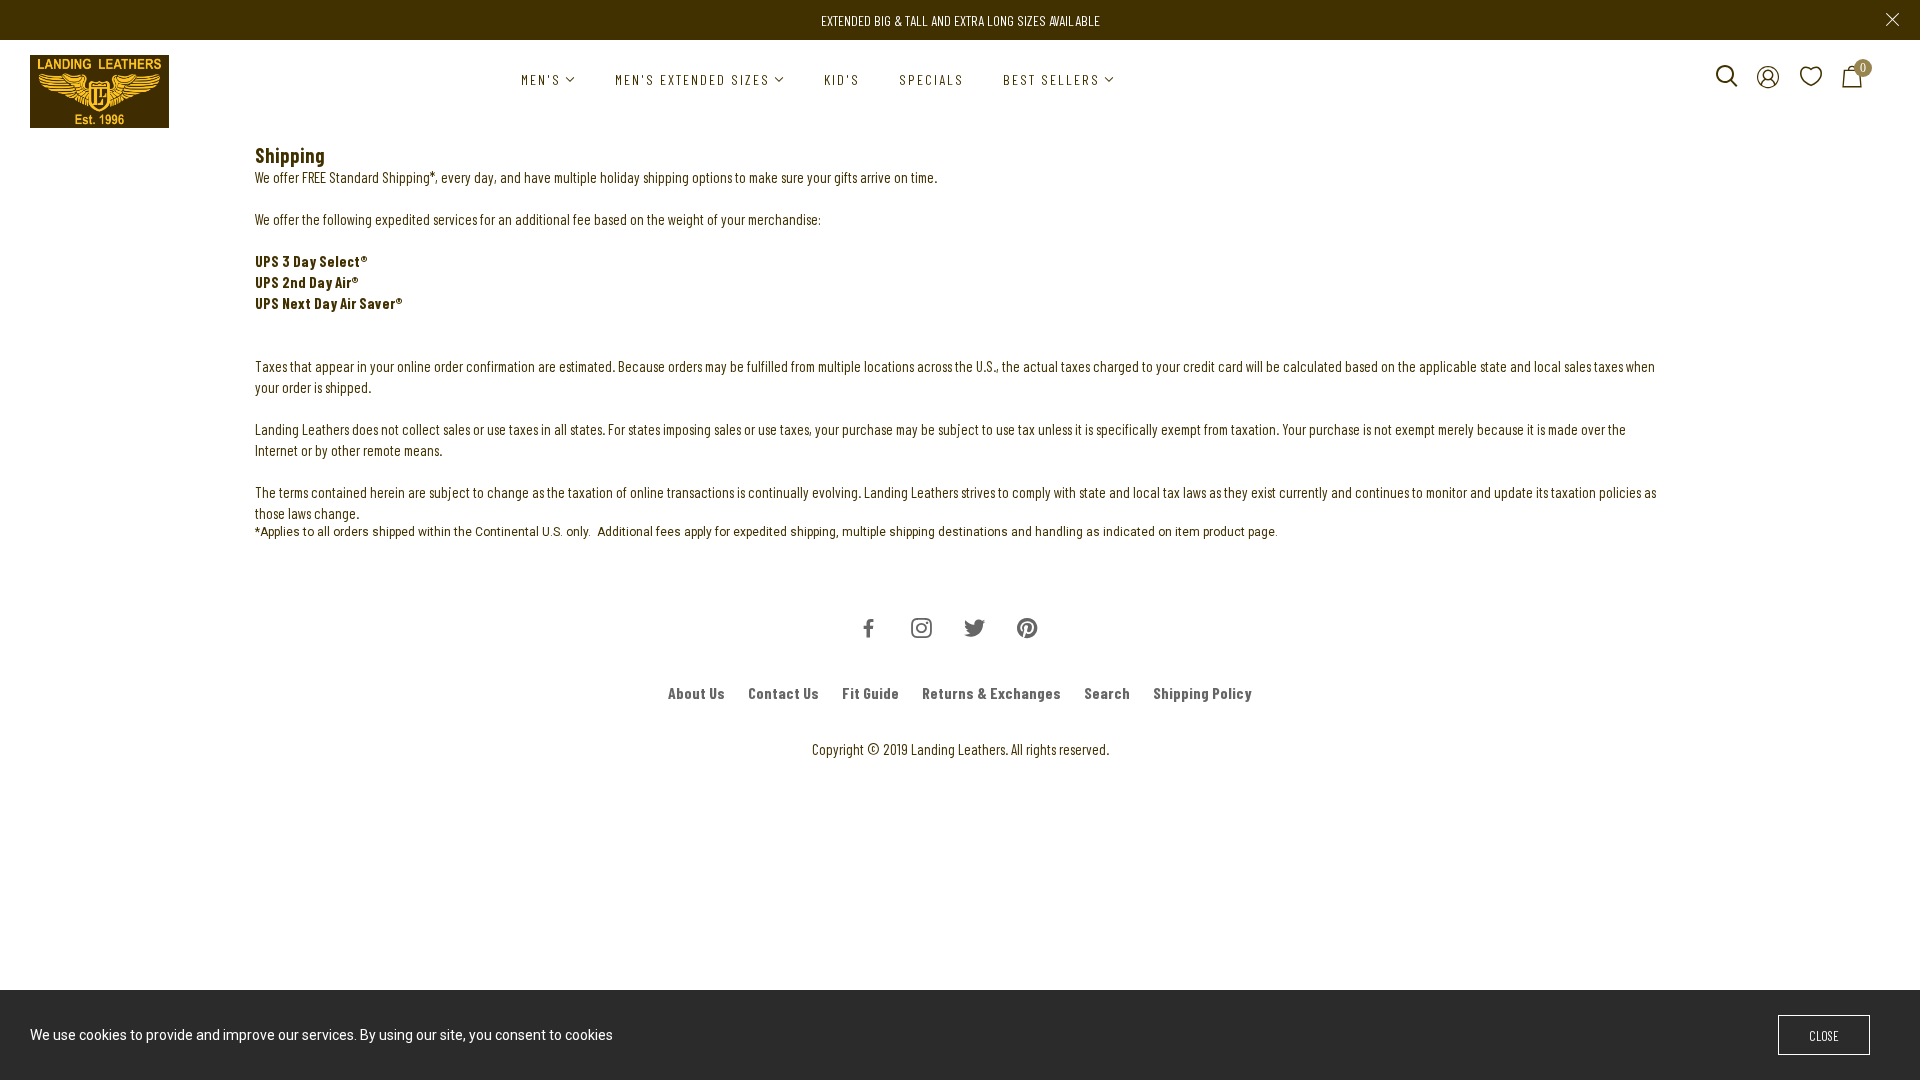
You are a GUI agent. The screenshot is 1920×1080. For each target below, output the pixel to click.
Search (1107, 692)
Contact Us (783, 692)
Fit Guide (870, 692)
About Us (696, 692)
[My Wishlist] (1811, 80)
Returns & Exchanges (991, 692)
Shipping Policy (1202, 692)
